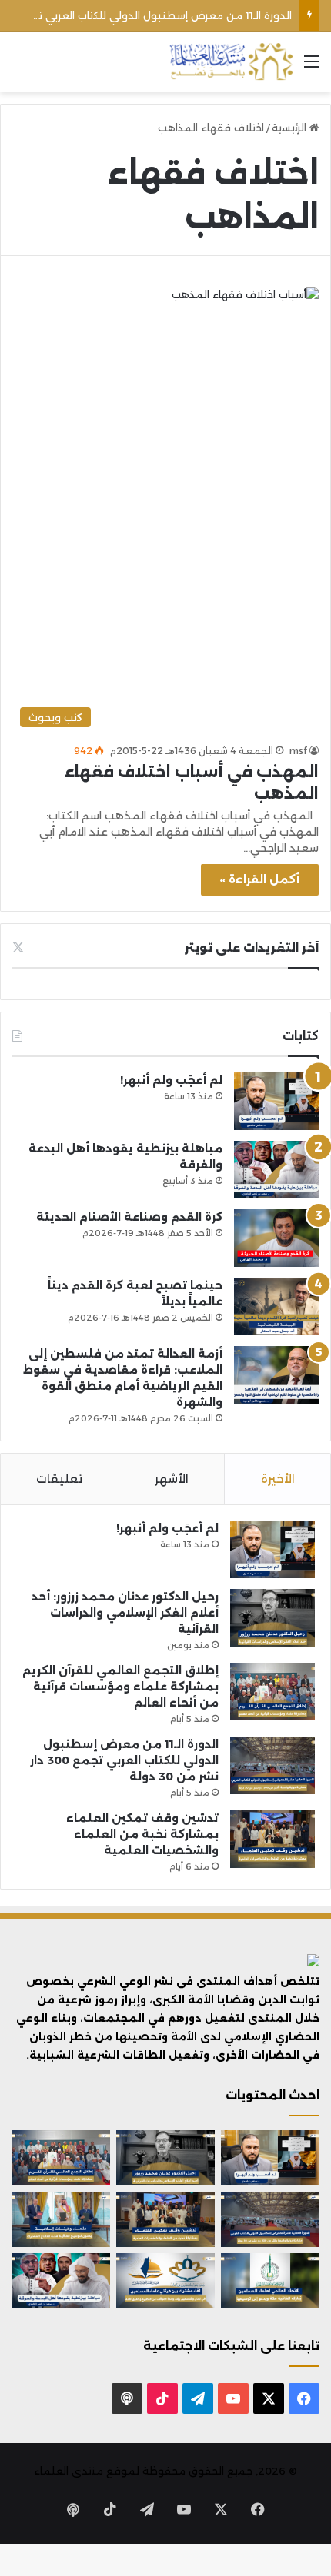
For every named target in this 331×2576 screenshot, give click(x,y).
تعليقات (59, 1479)
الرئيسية (291, 128)
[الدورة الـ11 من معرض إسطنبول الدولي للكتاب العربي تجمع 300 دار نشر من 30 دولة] (272, 1765)
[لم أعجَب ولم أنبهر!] (276, 1101)
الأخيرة (278, 1479)
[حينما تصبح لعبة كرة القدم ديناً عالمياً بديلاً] (276, 1306)
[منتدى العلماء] (231, 62)
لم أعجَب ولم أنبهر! (171, 1080)
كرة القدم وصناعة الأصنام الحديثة (129, 1217)
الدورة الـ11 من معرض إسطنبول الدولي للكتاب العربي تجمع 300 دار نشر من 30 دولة (124, 1760)
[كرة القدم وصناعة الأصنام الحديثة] (276, 1238)
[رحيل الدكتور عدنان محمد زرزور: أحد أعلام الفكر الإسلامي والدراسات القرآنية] (272, 1618)
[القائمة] (312, 67)
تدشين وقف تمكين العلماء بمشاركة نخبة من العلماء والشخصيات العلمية (142, 1834)
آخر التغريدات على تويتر (252, 947)
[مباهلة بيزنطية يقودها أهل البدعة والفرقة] (276, 1170)
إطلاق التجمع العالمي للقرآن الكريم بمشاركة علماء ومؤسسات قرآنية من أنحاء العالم (120, 1687)
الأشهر (172, 1479)
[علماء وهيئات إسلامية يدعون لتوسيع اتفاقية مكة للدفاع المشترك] (61, 2219)
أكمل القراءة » (260, 879)
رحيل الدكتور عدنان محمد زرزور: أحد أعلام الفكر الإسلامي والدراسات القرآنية (125, 1613)
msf (298, 751)
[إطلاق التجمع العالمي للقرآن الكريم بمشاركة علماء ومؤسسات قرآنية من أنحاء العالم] (272, 1692)
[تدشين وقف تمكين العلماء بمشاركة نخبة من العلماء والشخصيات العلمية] (272, 1839)
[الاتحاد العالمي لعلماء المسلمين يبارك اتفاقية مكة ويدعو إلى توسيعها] (270, 2281)
